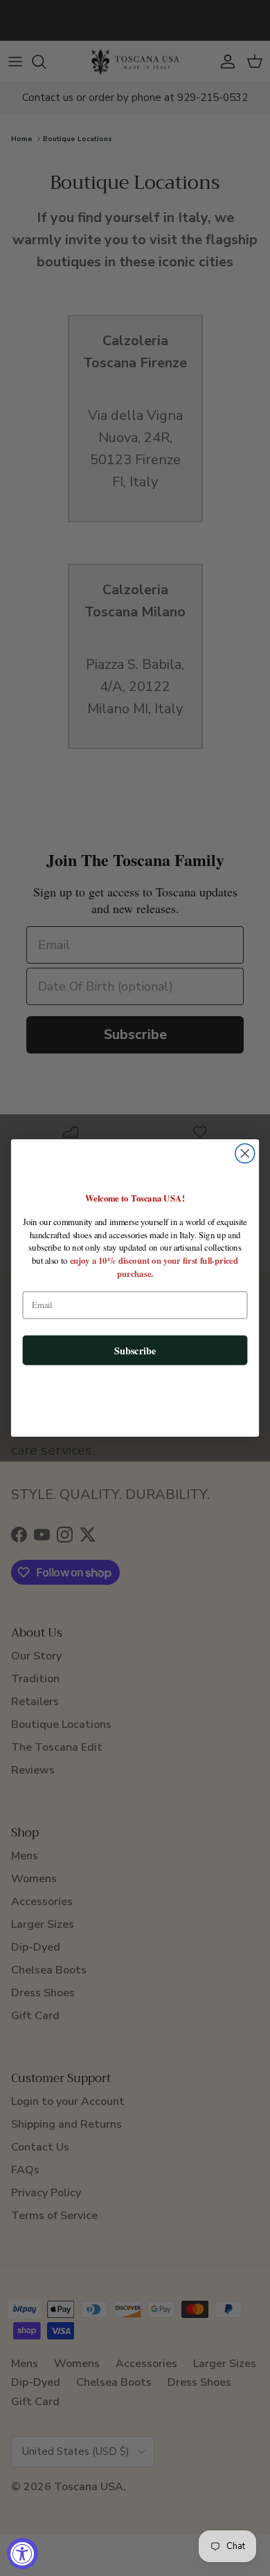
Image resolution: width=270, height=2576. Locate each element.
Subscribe (135, 1350)
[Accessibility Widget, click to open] (22, 2554)
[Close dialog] (245, 1153)
